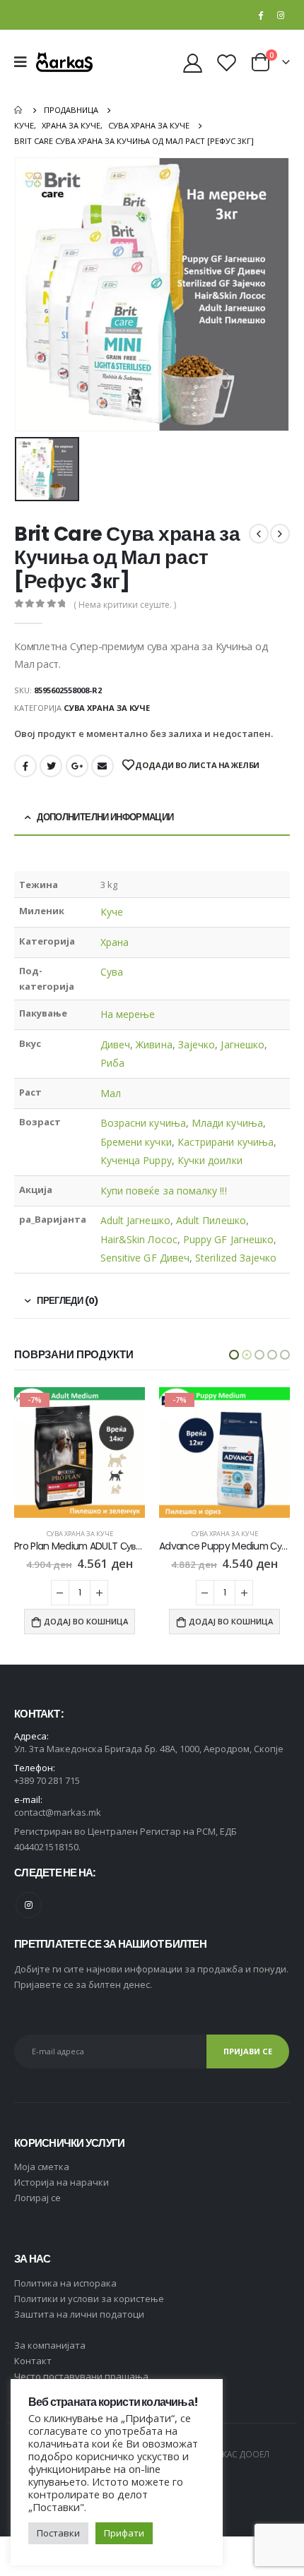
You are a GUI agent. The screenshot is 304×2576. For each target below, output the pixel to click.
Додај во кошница (86, 1622)
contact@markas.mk (58, 1812)
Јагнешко (242, 1044)
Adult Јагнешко (135, 1220)
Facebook (25, 766)
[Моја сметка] (193, 62)
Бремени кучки (136, 1142)
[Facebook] (260, 15)
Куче (112, 912)
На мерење (128, 1014)
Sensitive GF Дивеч (145, 1258)
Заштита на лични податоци (79, 2314)
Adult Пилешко (211, 1220)
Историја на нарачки (62, 2182)
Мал (111, 1093)
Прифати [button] (124, 2533)
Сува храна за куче (107, 708)
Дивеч (115, 1044)
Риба (112, 1063)
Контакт (33, 2361)
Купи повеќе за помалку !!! (164, 1191)
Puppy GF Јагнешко (228, 1239)
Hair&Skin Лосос (139, 1239)
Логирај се (37, 2198)
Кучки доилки (210, 1160)
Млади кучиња (227, 1123)
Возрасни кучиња (143, 1123)
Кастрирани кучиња (226, 1142)
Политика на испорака (65, 2283)
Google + (77, 766)
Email (103, 766)
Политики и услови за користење (89, 2299)
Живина (154, 1044)
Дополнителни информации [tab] (105, 817)
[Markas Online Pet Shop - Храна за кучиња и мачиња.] (64, 62)
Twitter (51, 766)
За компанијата (50, 2345)
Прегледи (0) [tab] (67, 1301)
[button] (234, 1355)
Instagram (29, 1905)
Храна (115, 942)
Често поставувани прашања (81, 2376)
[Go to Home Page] (19, 110)
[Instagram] (281, 15)
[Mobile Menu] (25, 62)
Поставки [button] (58, 2533)
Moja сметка (42, 2167)
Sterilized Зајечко (236, 1258)
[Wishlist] (226, 62)
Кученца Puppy (136, 1160)
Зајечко (197, 1044)
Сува (112, 972)
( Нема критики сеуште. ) (125, 605)
